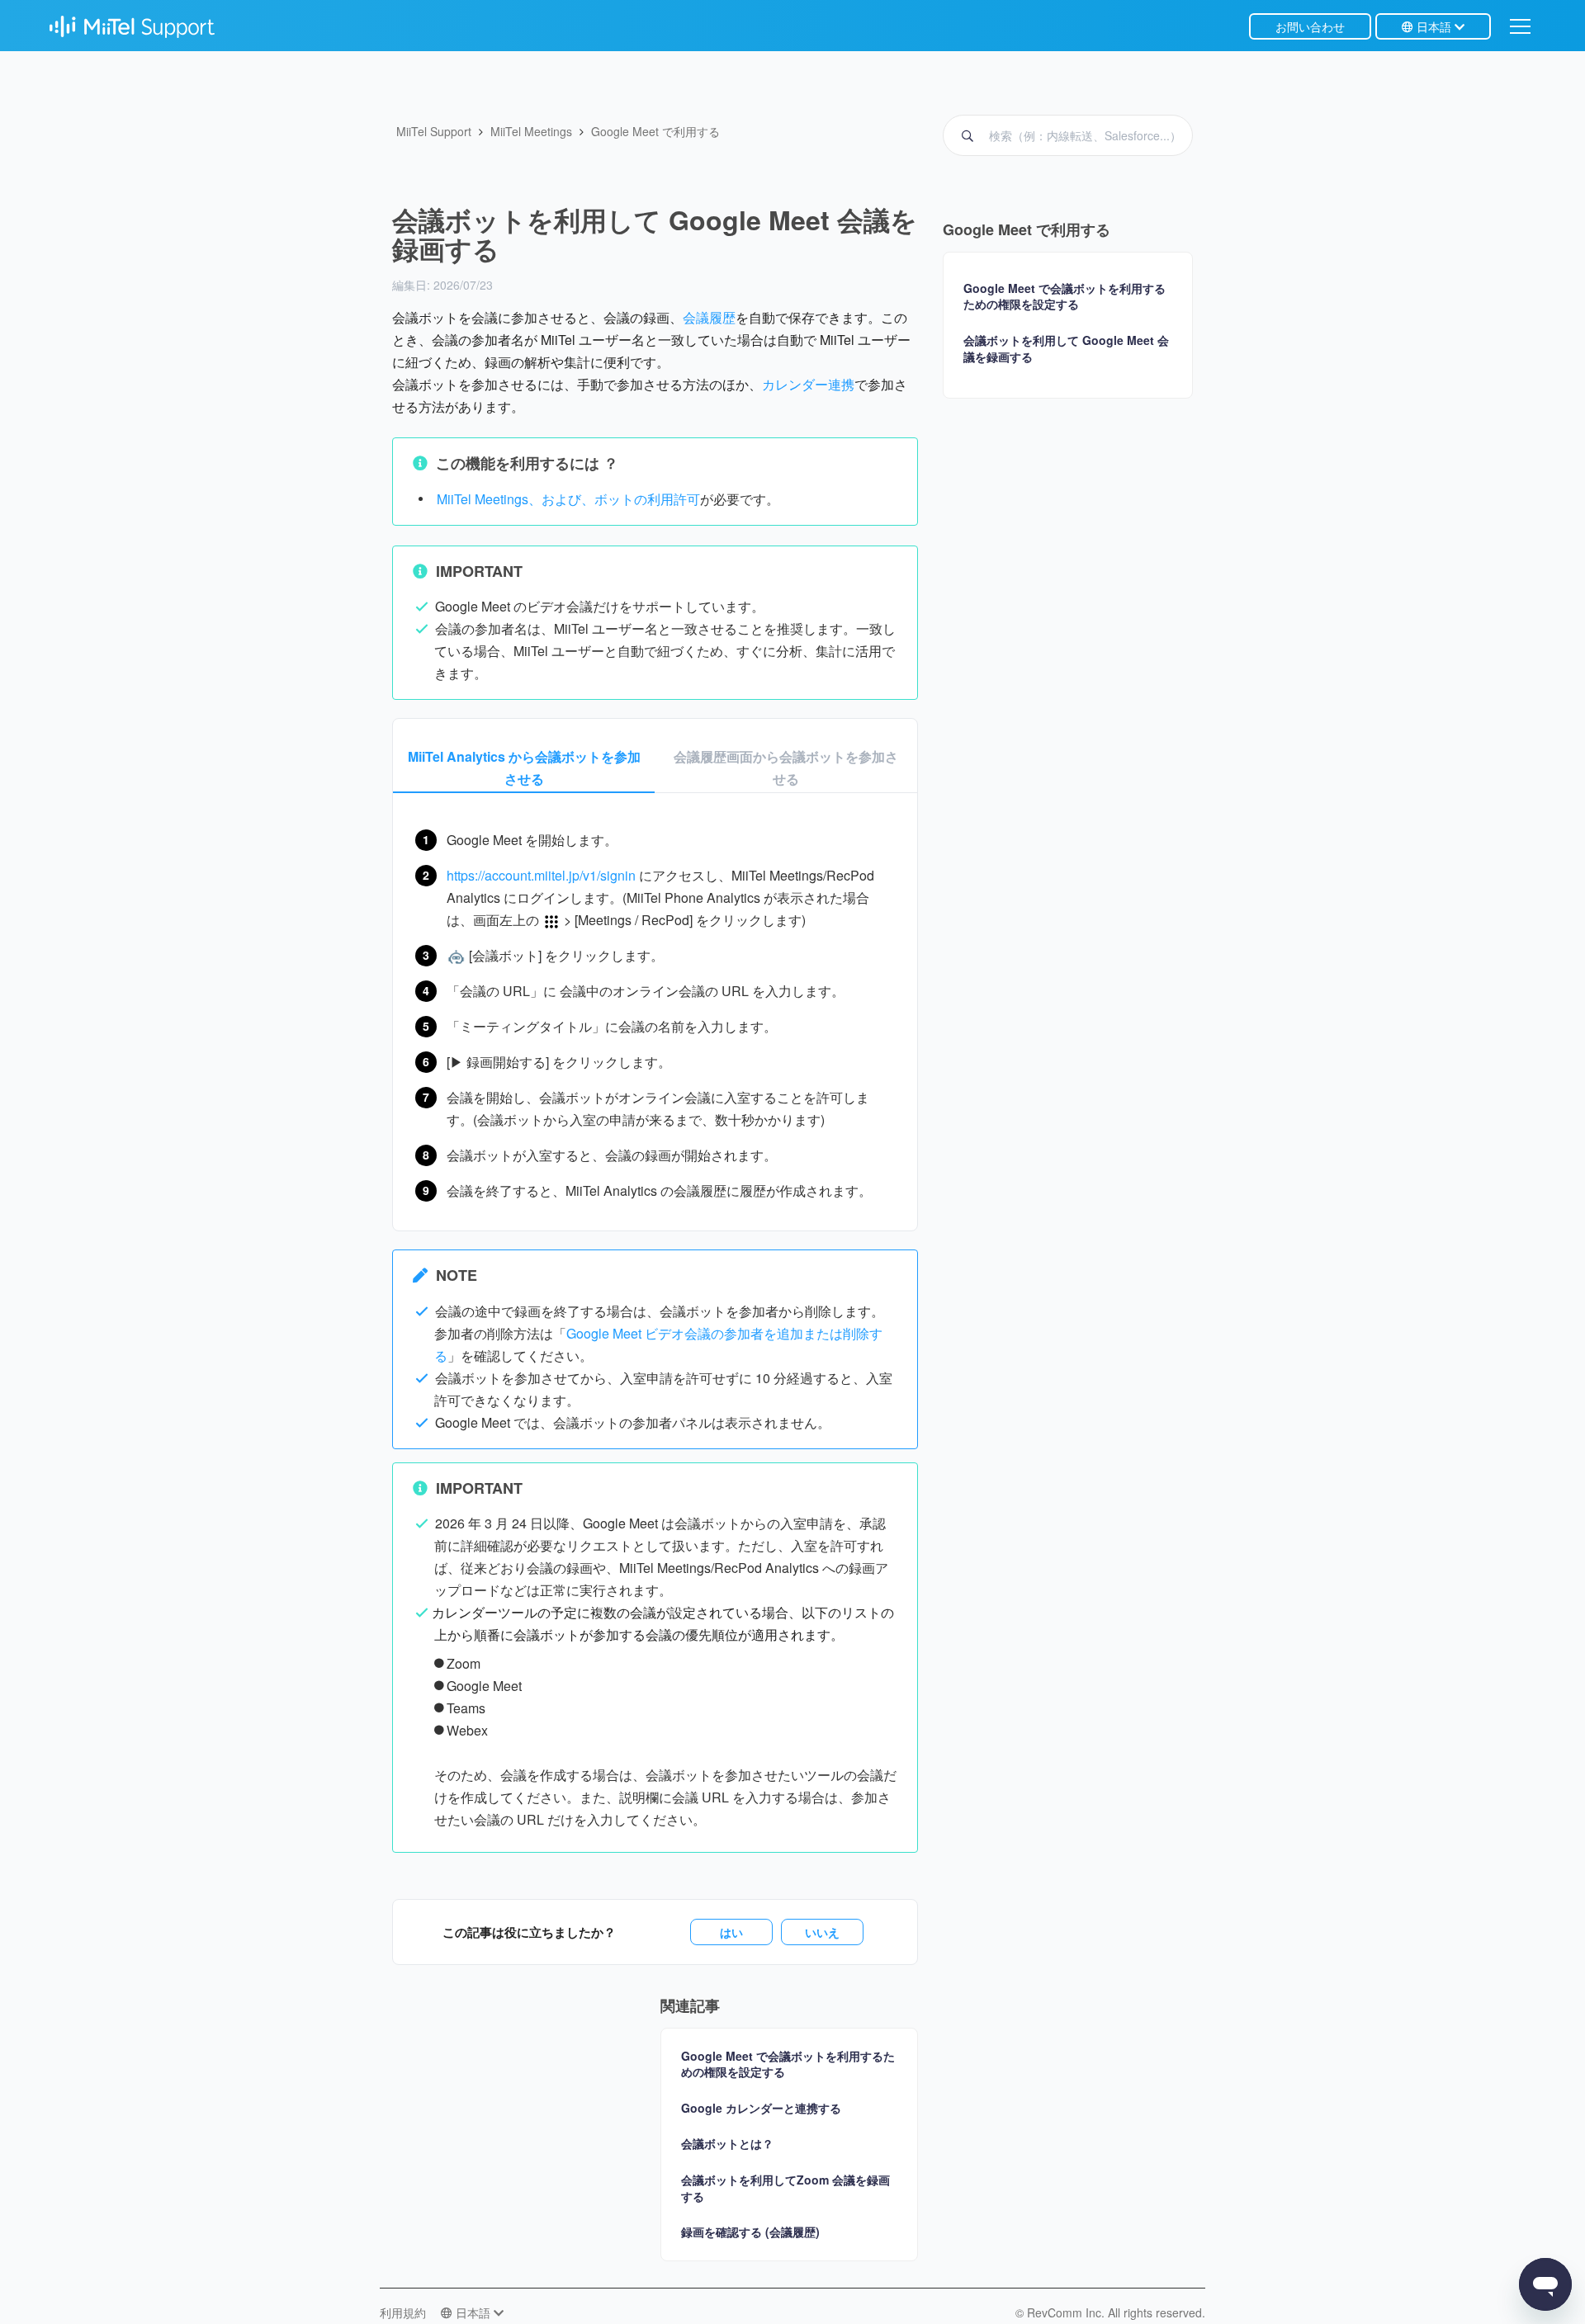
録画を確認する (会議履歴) (750, 2232)
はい (731, 1932)
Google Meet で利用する (655, 131)
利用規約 (403, 2312)
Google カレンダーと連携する (761, 2108)
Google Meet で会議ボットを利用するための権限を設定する (788, 2064)
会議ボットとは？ (727, 2143)
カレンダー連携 (808, 384)
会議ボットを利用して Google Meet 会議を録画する (1066, 349)
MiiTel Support (434, 131)
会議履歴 (709, 317)
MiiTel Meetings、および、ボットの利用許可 (568, 499)
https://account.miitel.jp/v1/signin (541, 875)
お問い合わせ (1310, 26)
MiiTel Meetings (531, 131)
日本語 (1434, 26)
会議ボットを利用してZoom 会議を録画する (785, 2188)
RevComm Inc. (1067, 2312)
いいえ (822, 1932)
